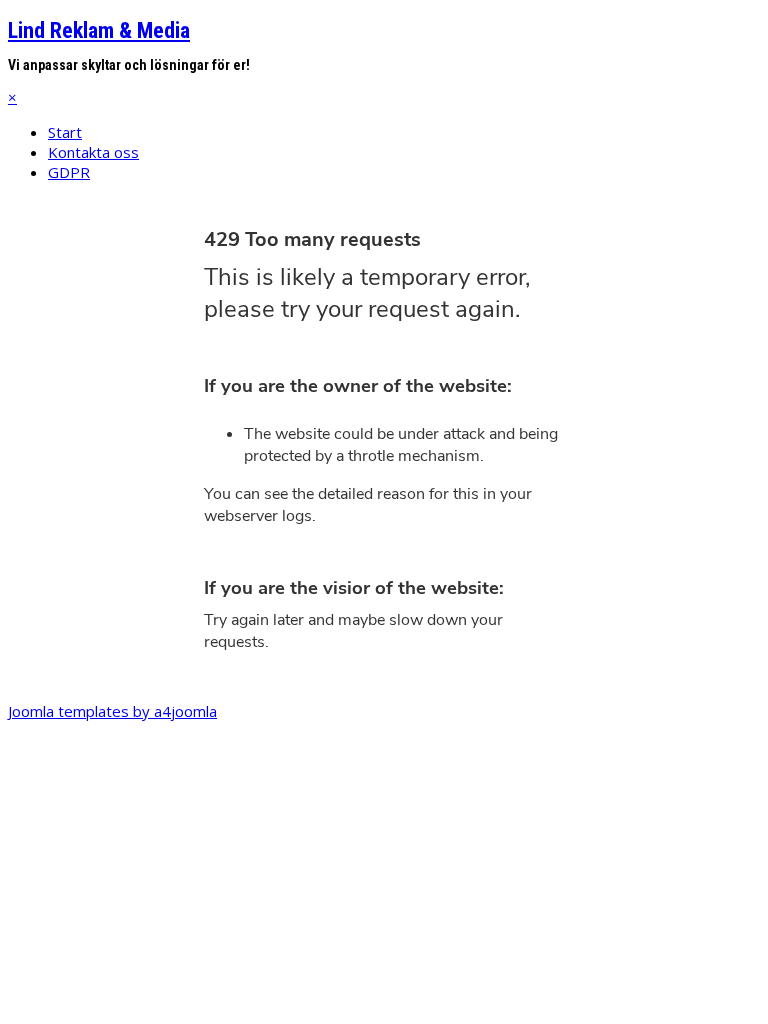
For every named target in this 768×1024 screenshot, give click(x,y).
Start (65, 132)
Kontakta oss (93, 152)
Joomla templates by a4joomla (112, 711)
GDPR (69, 172)
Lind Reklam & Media (99, 30)
